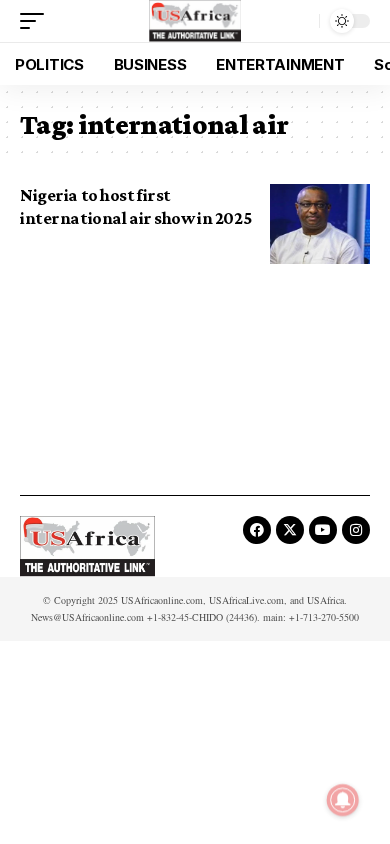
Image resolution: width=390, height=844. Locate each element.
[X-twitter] (290, 530)
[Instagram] (356, 530)
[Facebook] (257, 530)
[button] (37, 21)
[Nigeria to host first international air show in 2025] (320, 224)
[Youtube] (323, 530)
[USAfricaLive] (195, 21)
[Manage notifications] (343, 800)
